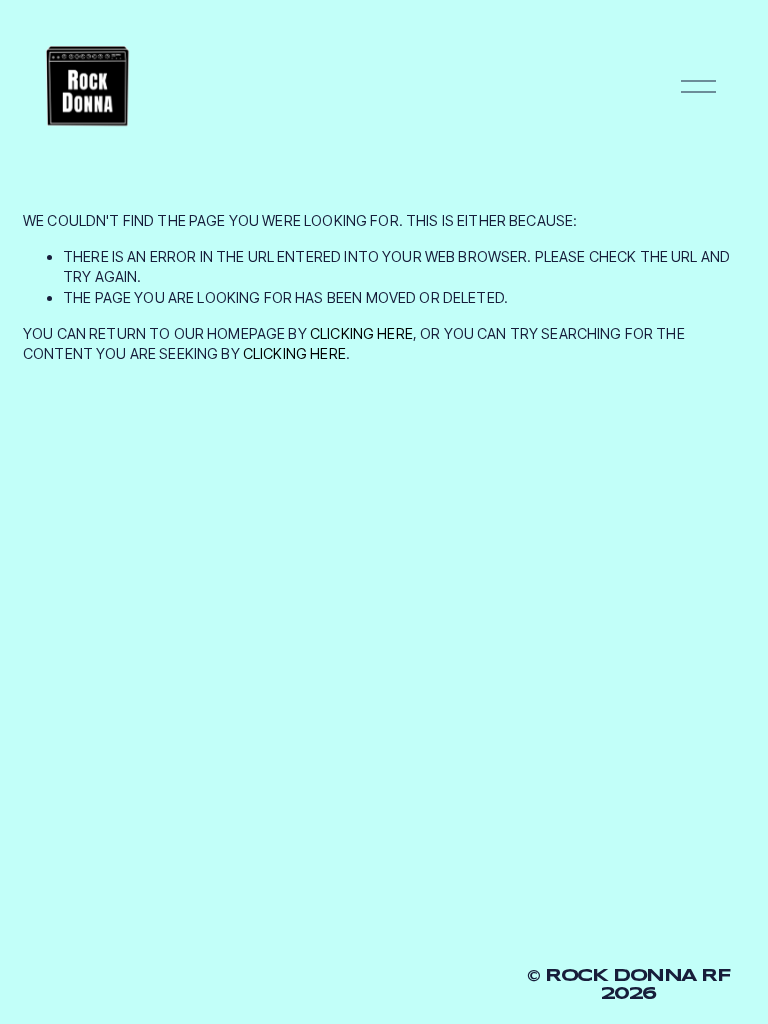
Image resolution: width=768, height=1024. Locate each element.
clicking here (361, 333)
